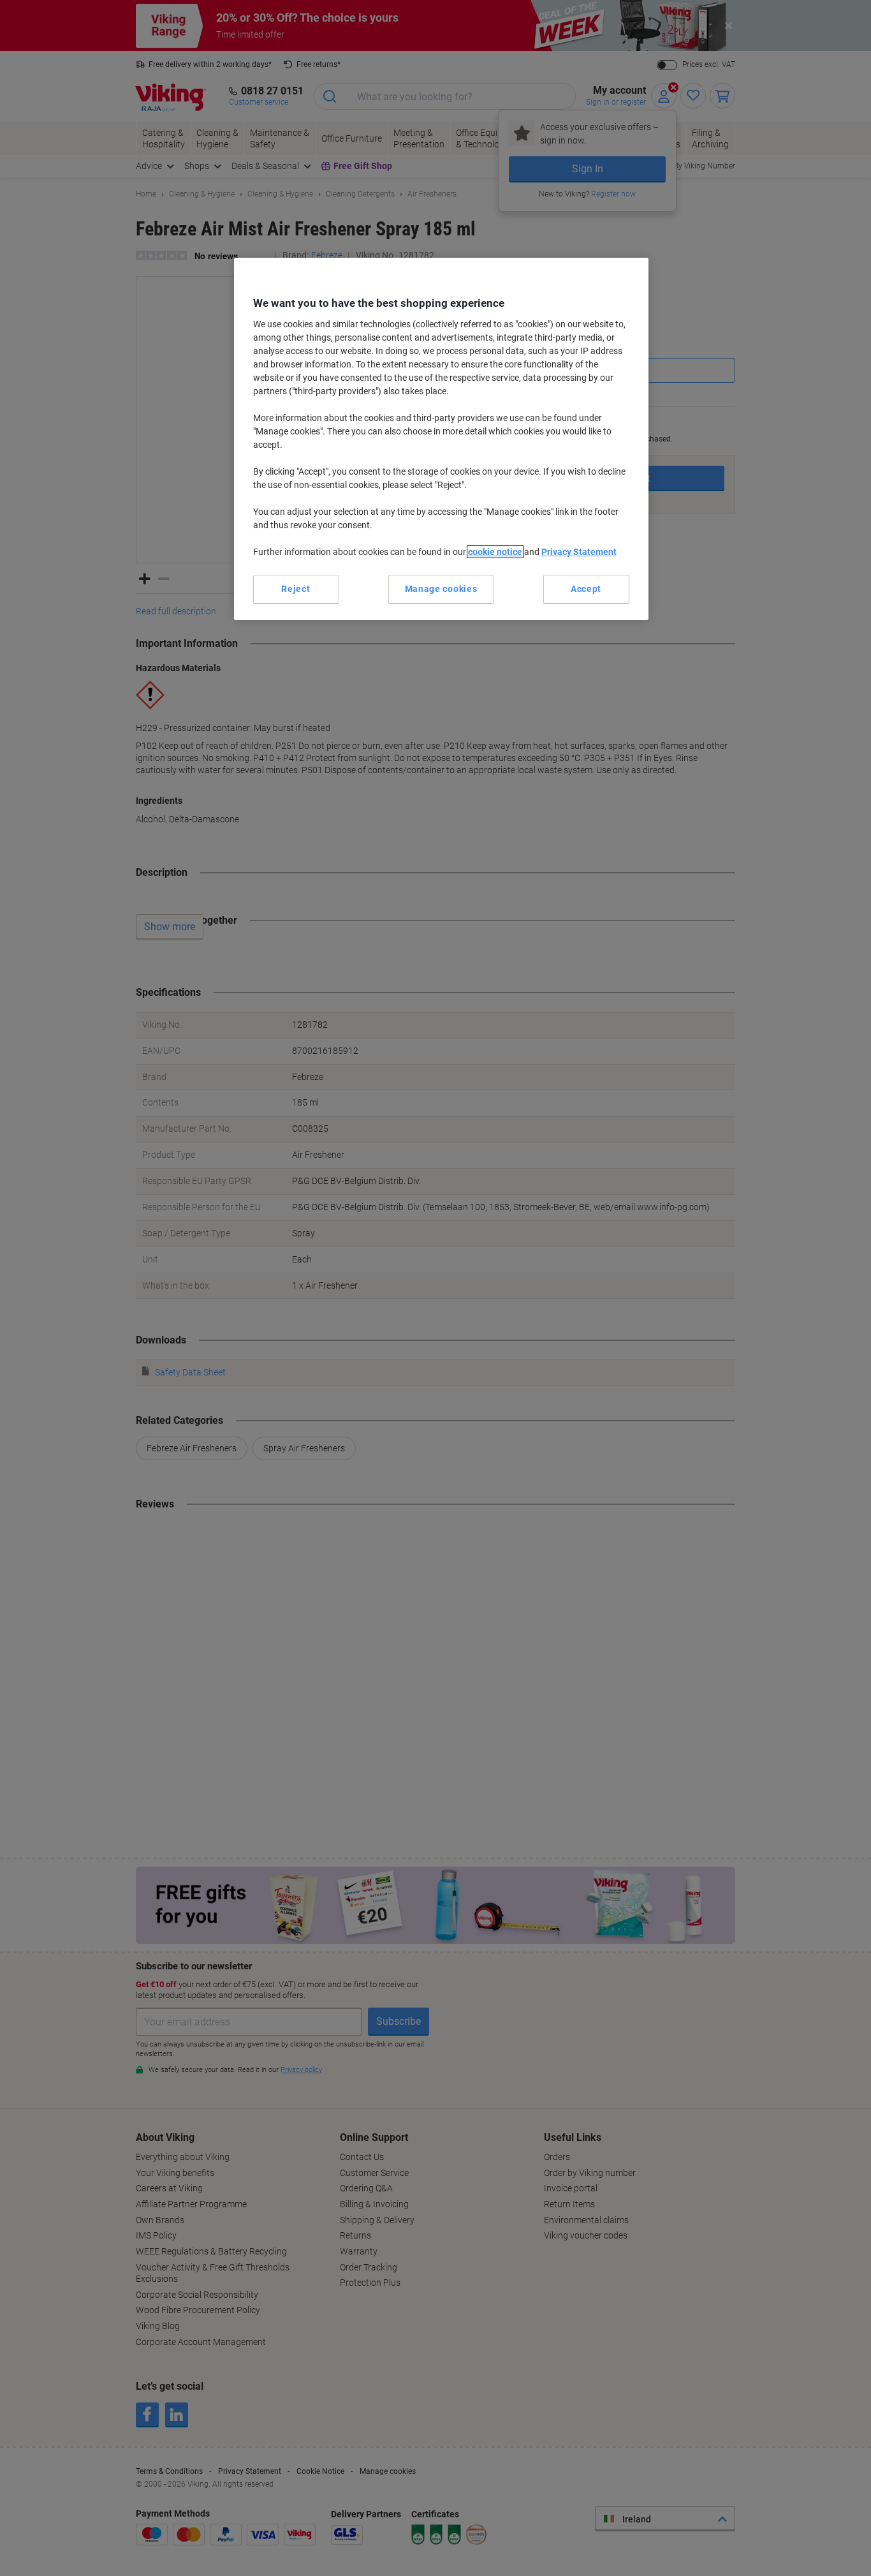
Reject (296, 589)
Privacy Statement (579, 552)
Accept (586, 589)
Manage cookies (441, 589)
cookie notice (495, 552)
